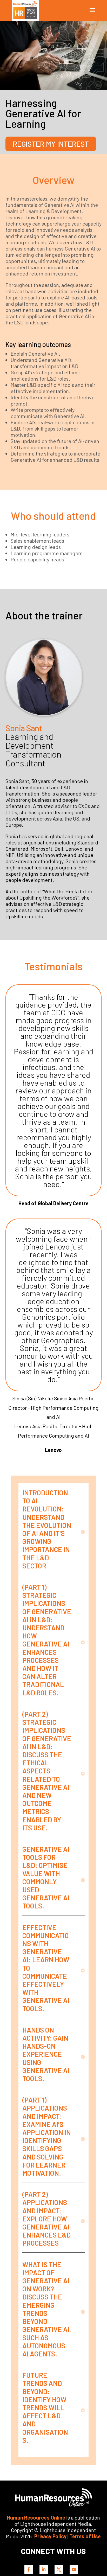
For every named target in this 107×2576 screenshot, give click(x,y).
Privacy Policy (50, 2536)
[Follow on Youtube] (74, 2569)
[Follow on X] (59, 2569)
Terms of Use (85, 2536)
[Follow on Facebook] (29, 2569)
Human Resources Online (36, 2517)
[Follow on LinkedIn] (44, 2569)
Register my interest (51, 144)
